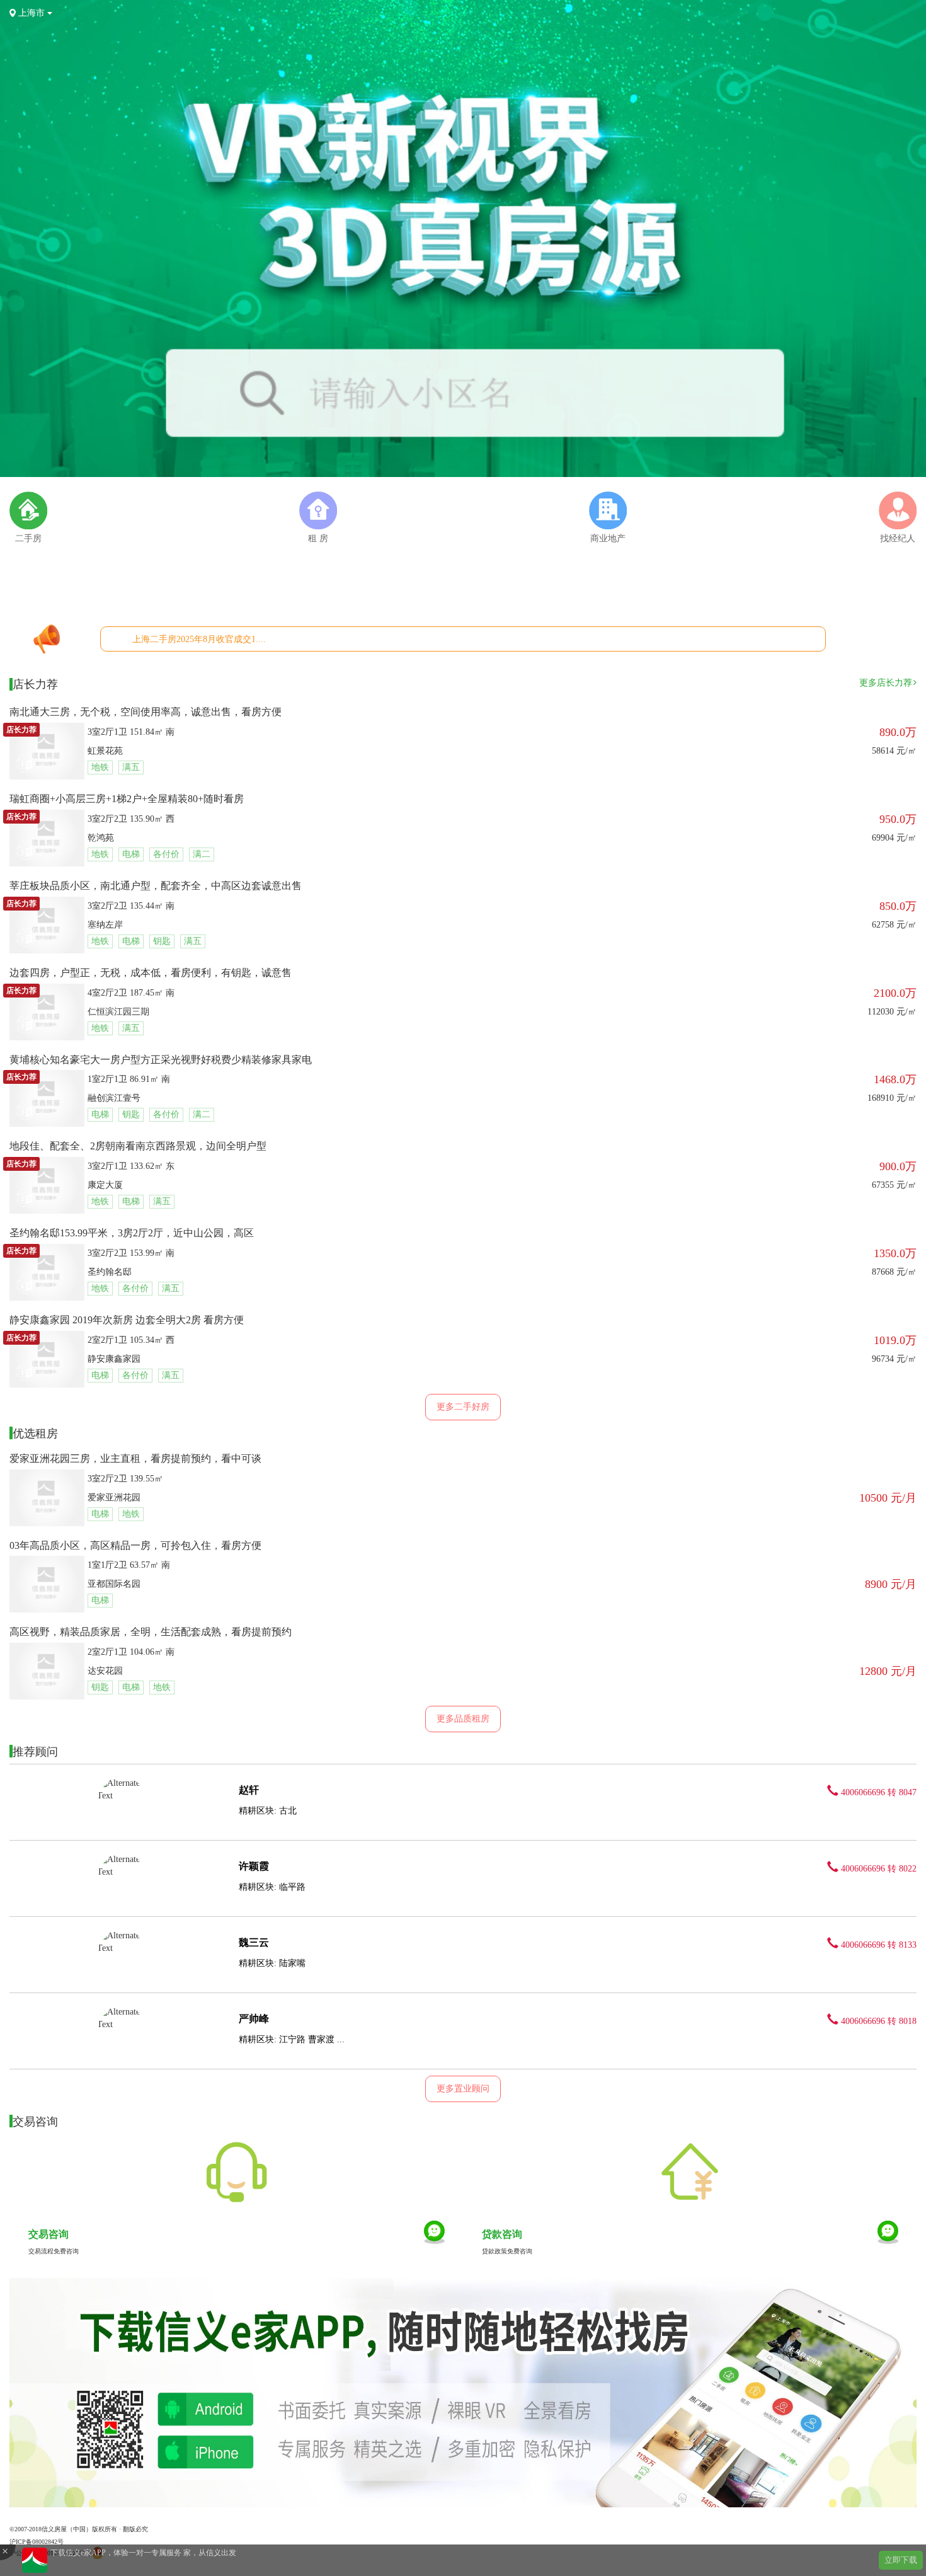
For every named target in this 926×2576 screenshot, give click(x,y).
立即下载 (901, 2560)
